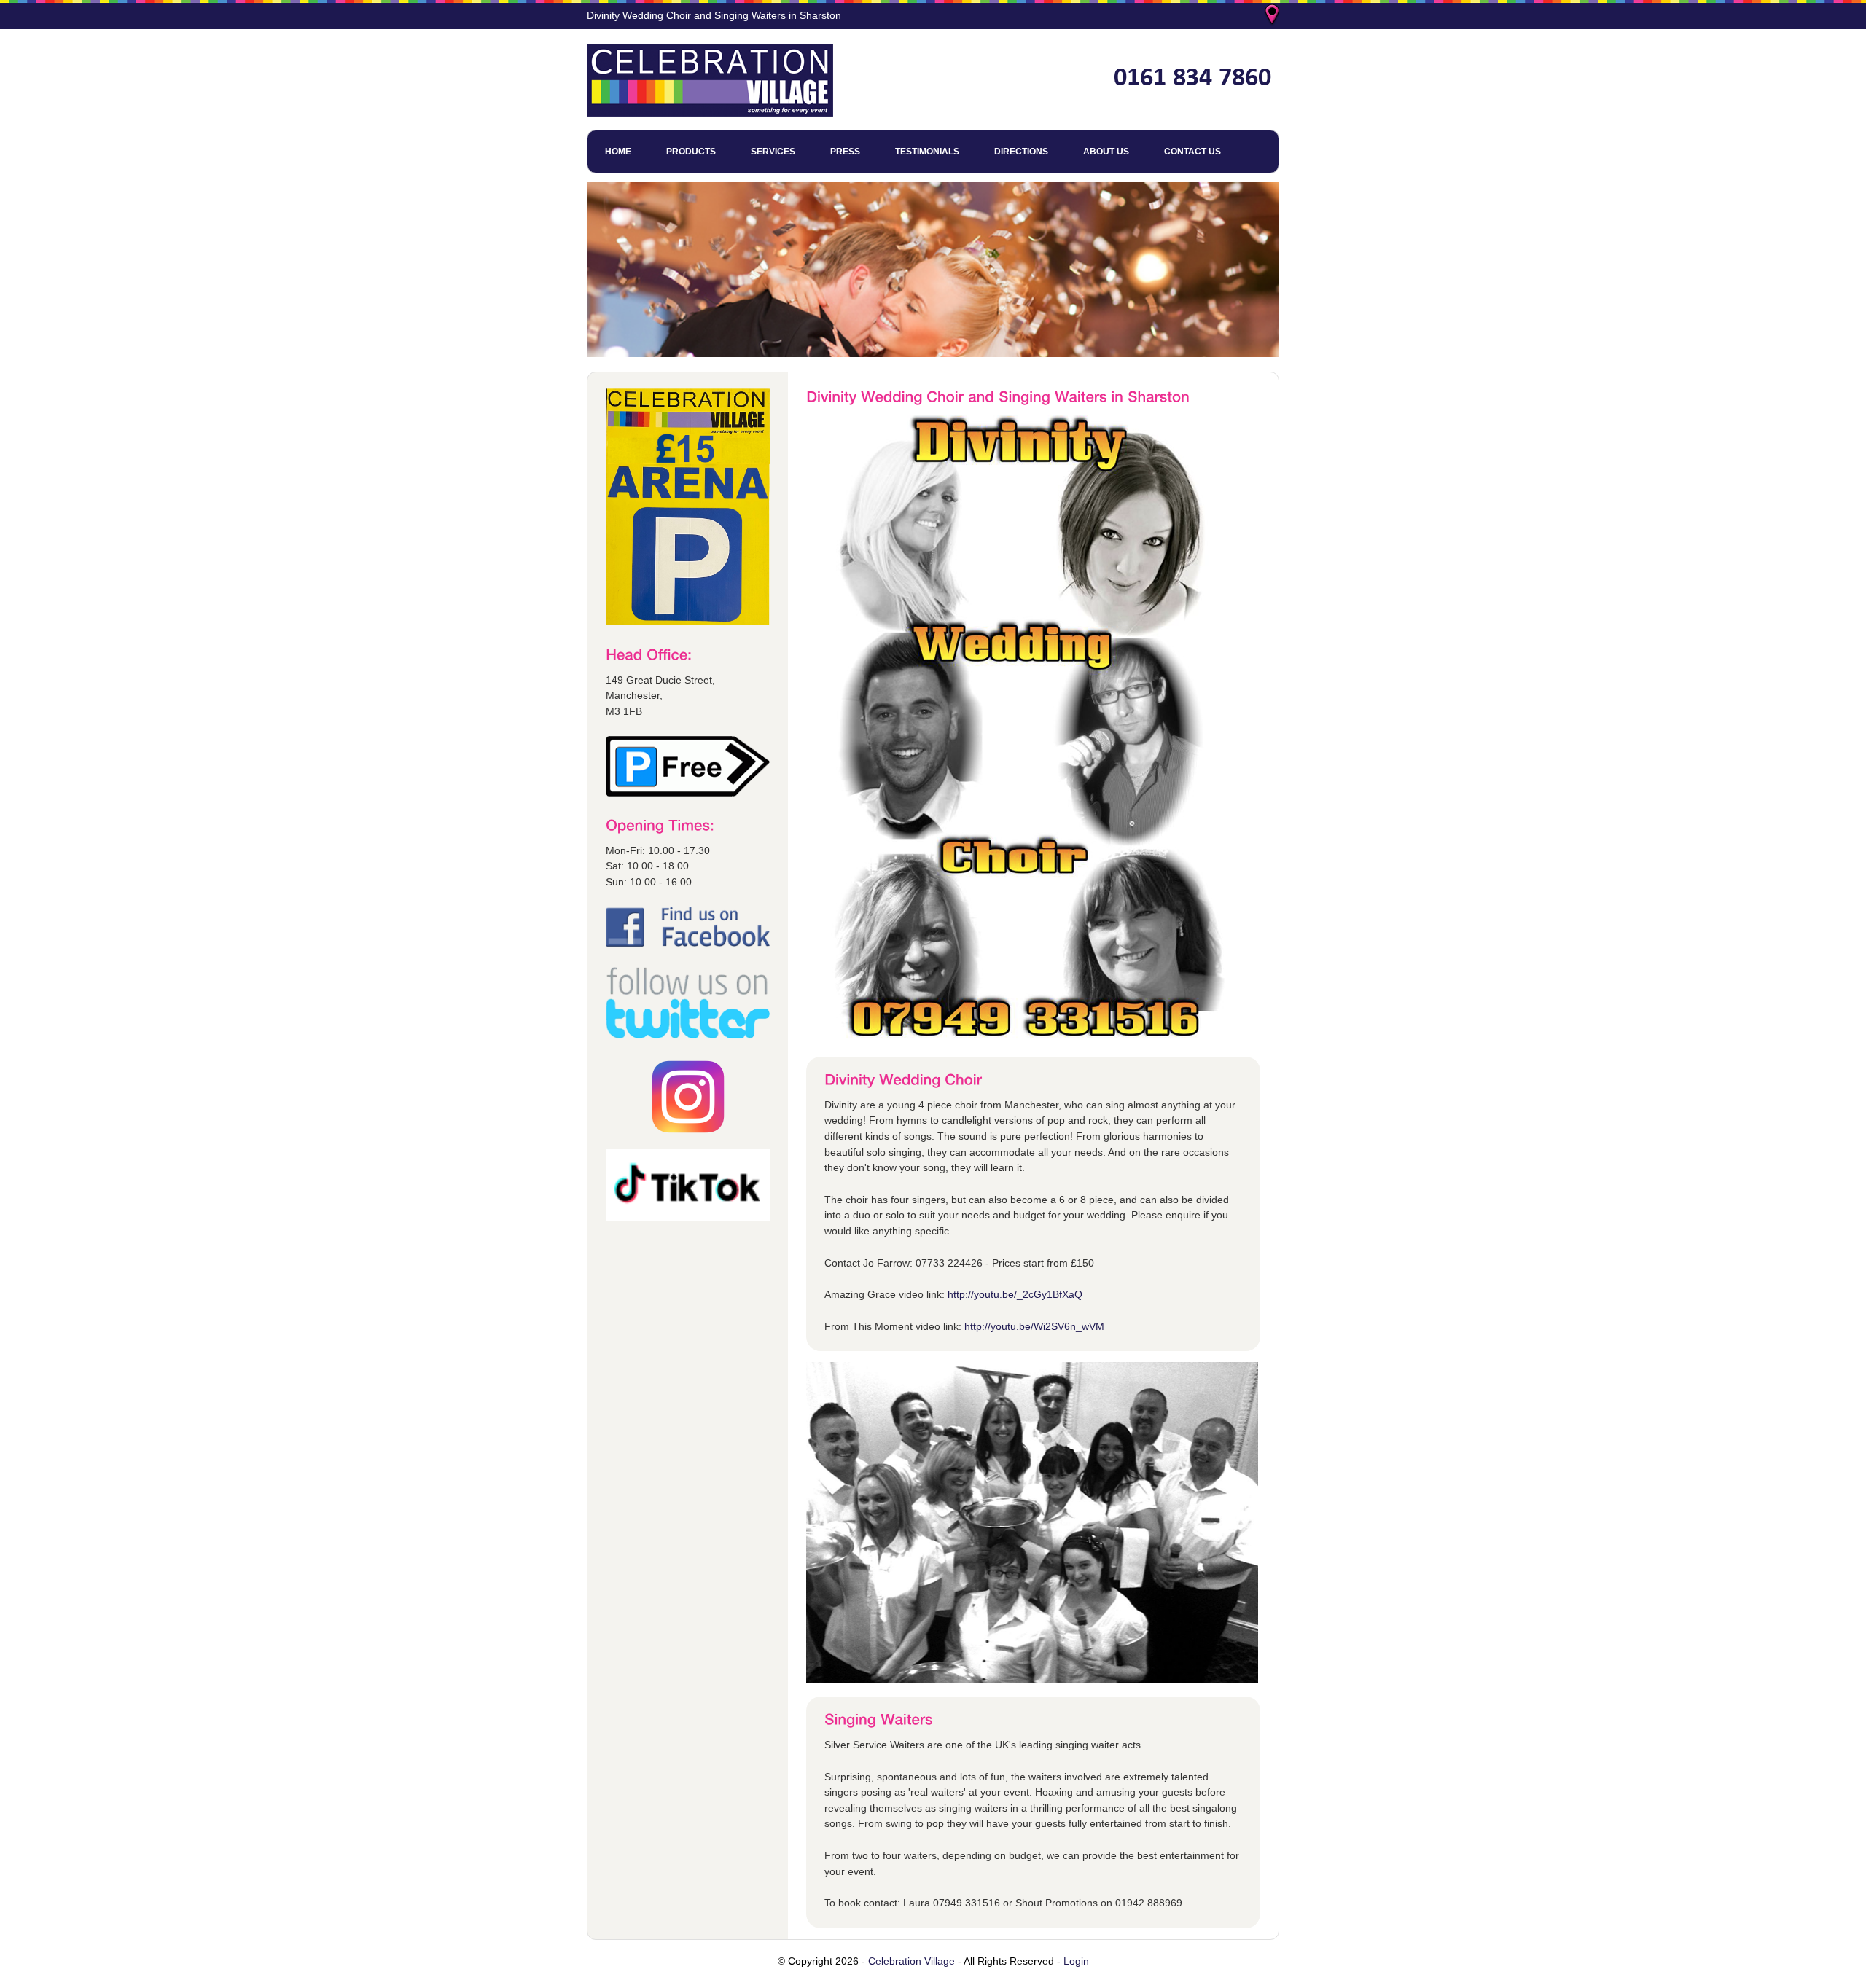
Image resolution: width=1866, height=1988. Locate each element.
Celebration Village (911, 1961)
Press (845, 152)
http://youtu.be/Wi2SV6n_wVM (1034, 1326)
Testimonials (927, 152)
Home (618, 152)
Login (1076, 1961)
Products (691, 152)
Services (773, 152)
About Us (1106, 152)
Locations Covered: (1273, 16)
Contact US (1192, 152)
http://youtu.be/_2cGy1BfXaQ (1015, 1294)
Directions (1021, 152)
